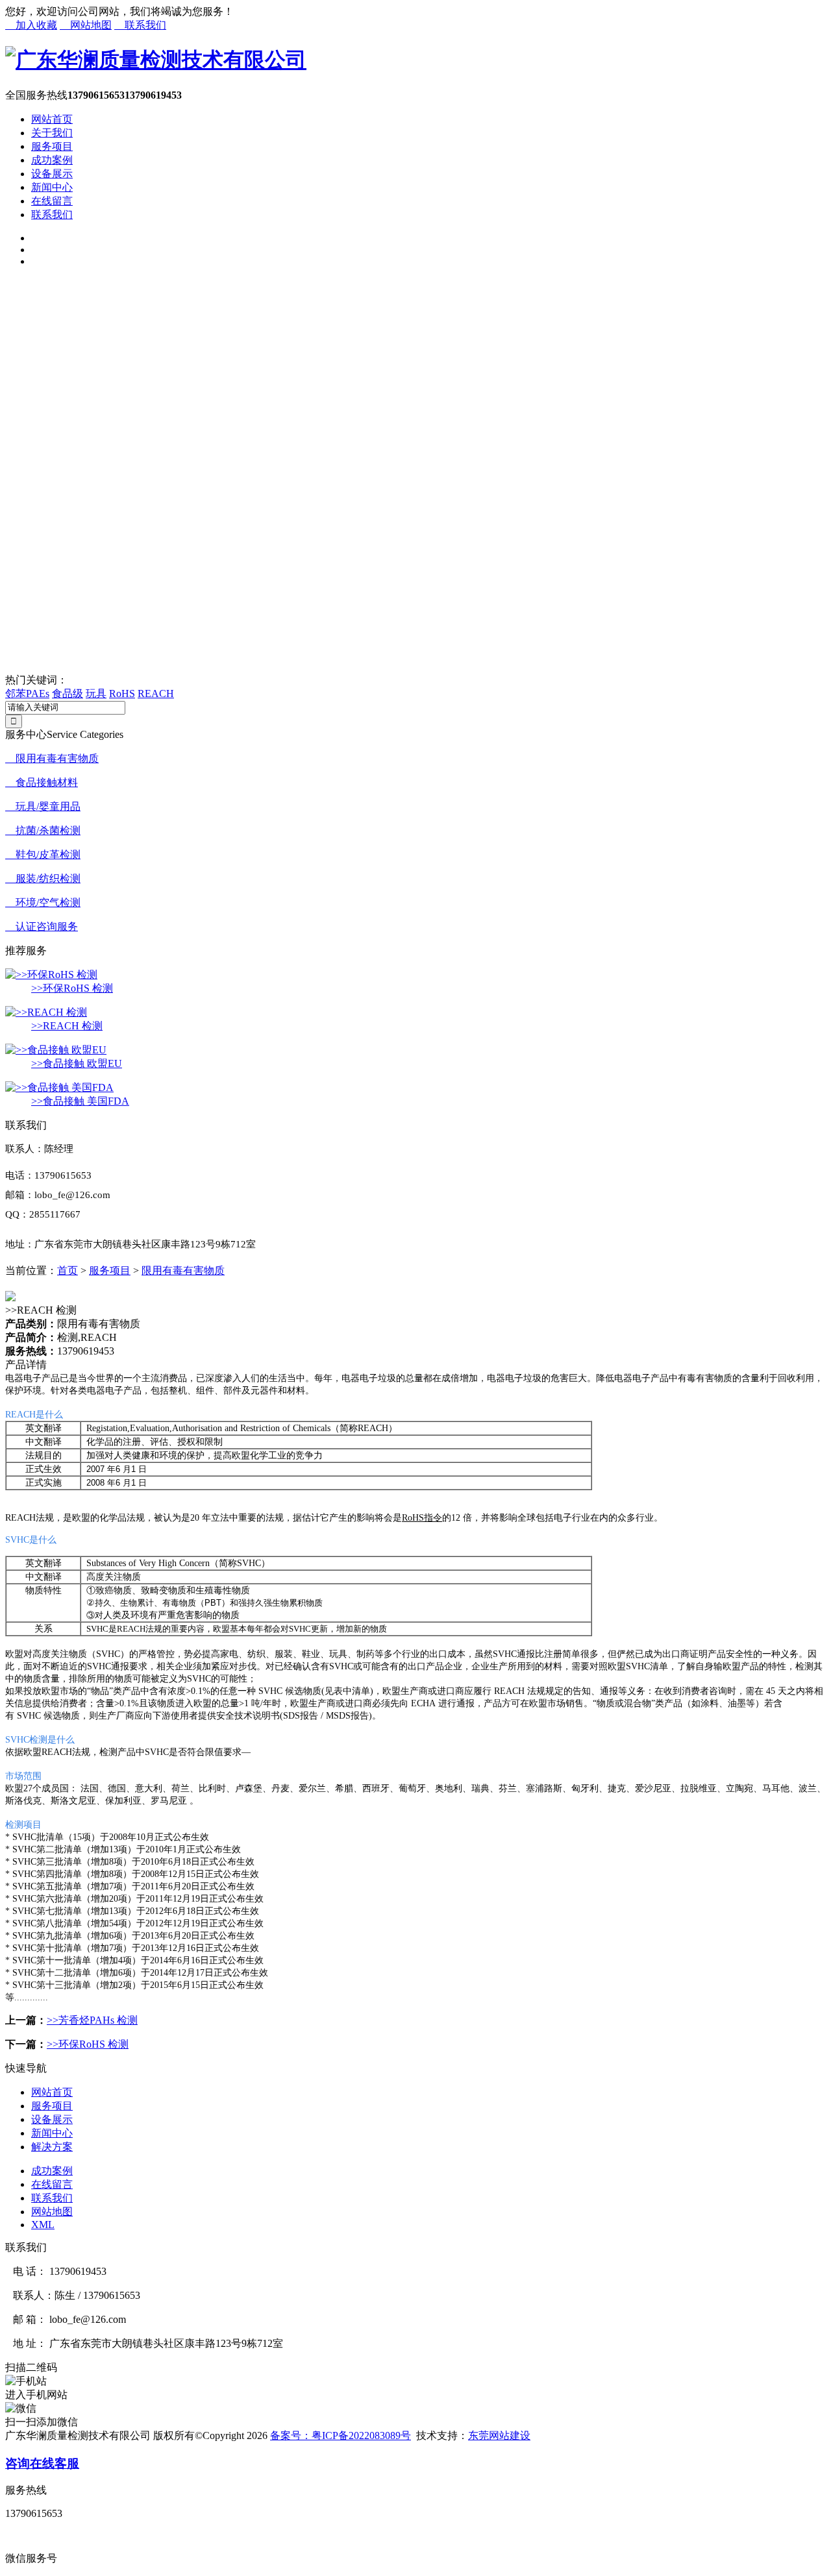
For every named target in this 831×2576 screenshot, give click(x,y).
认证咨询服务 (42, 926)
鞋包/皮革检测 (43, 854)
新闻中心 (52, 187)
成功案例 (52, 160)
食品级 (68, 693)
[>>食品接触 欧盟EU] (56, 1050)
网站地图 (86, 25)
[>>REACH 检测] (46, 1012)
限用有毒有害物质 (52, 758)
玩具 (96, 693)
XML (43, 2225)
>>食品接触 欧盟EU (77, 1063)
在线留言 (52, 201)
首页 (68, 1270)
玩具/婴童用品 (43, 806)
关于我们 (52, 133)
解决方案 (52, 2147)
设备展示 (52, 174)
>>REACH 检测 (67, 1026)
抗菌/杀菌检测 (43, 830)
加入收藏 (31, 25)
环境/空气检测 (43, 902)
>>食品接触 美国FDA (80, 1101)
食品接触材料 (42, 782)
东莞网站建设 (499, 2435)
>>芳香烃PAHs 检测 (92, 2020)
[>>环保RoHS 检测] (51, 975)
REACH (156, 693)
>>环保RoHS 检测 (72, 988)
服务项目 (52, 146)
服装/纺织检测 (43, 878)
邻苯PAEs (27, 693)
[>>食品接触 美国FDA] (59, 1087)
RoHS (122, 693)
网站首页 (52, 119)
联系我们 (140, 25)
